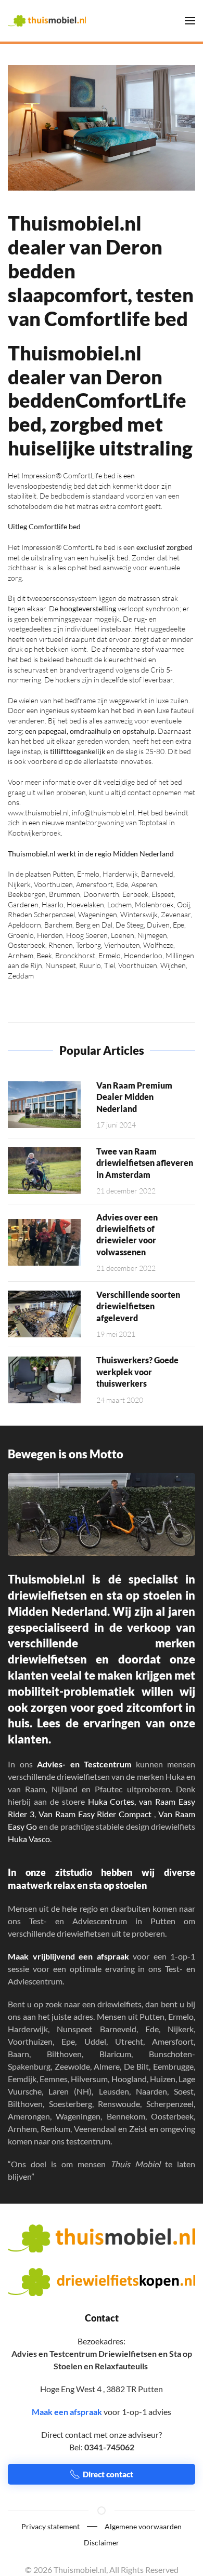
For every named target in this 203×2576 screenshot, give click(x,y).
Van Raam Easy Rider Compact (95, 1814)
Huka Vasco (29, 1839)
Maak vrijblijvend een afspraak (68, 1956)
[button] (190, 21)
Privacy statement (50, 2526)
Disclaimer (102, 2543)
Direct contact (108, 2474)
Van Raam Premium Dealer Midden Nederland (134, 1097)
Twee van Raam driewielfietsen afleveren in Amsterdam (145, 1163)
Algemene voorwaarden (143, 2526)
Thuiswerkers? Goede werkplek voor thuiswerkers (137, 1372)
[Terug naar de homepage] (47, 21)
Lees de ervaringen (89, 1723)
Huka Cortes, (112, 1801)
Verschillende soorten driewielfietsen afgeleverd (138, 1306)
